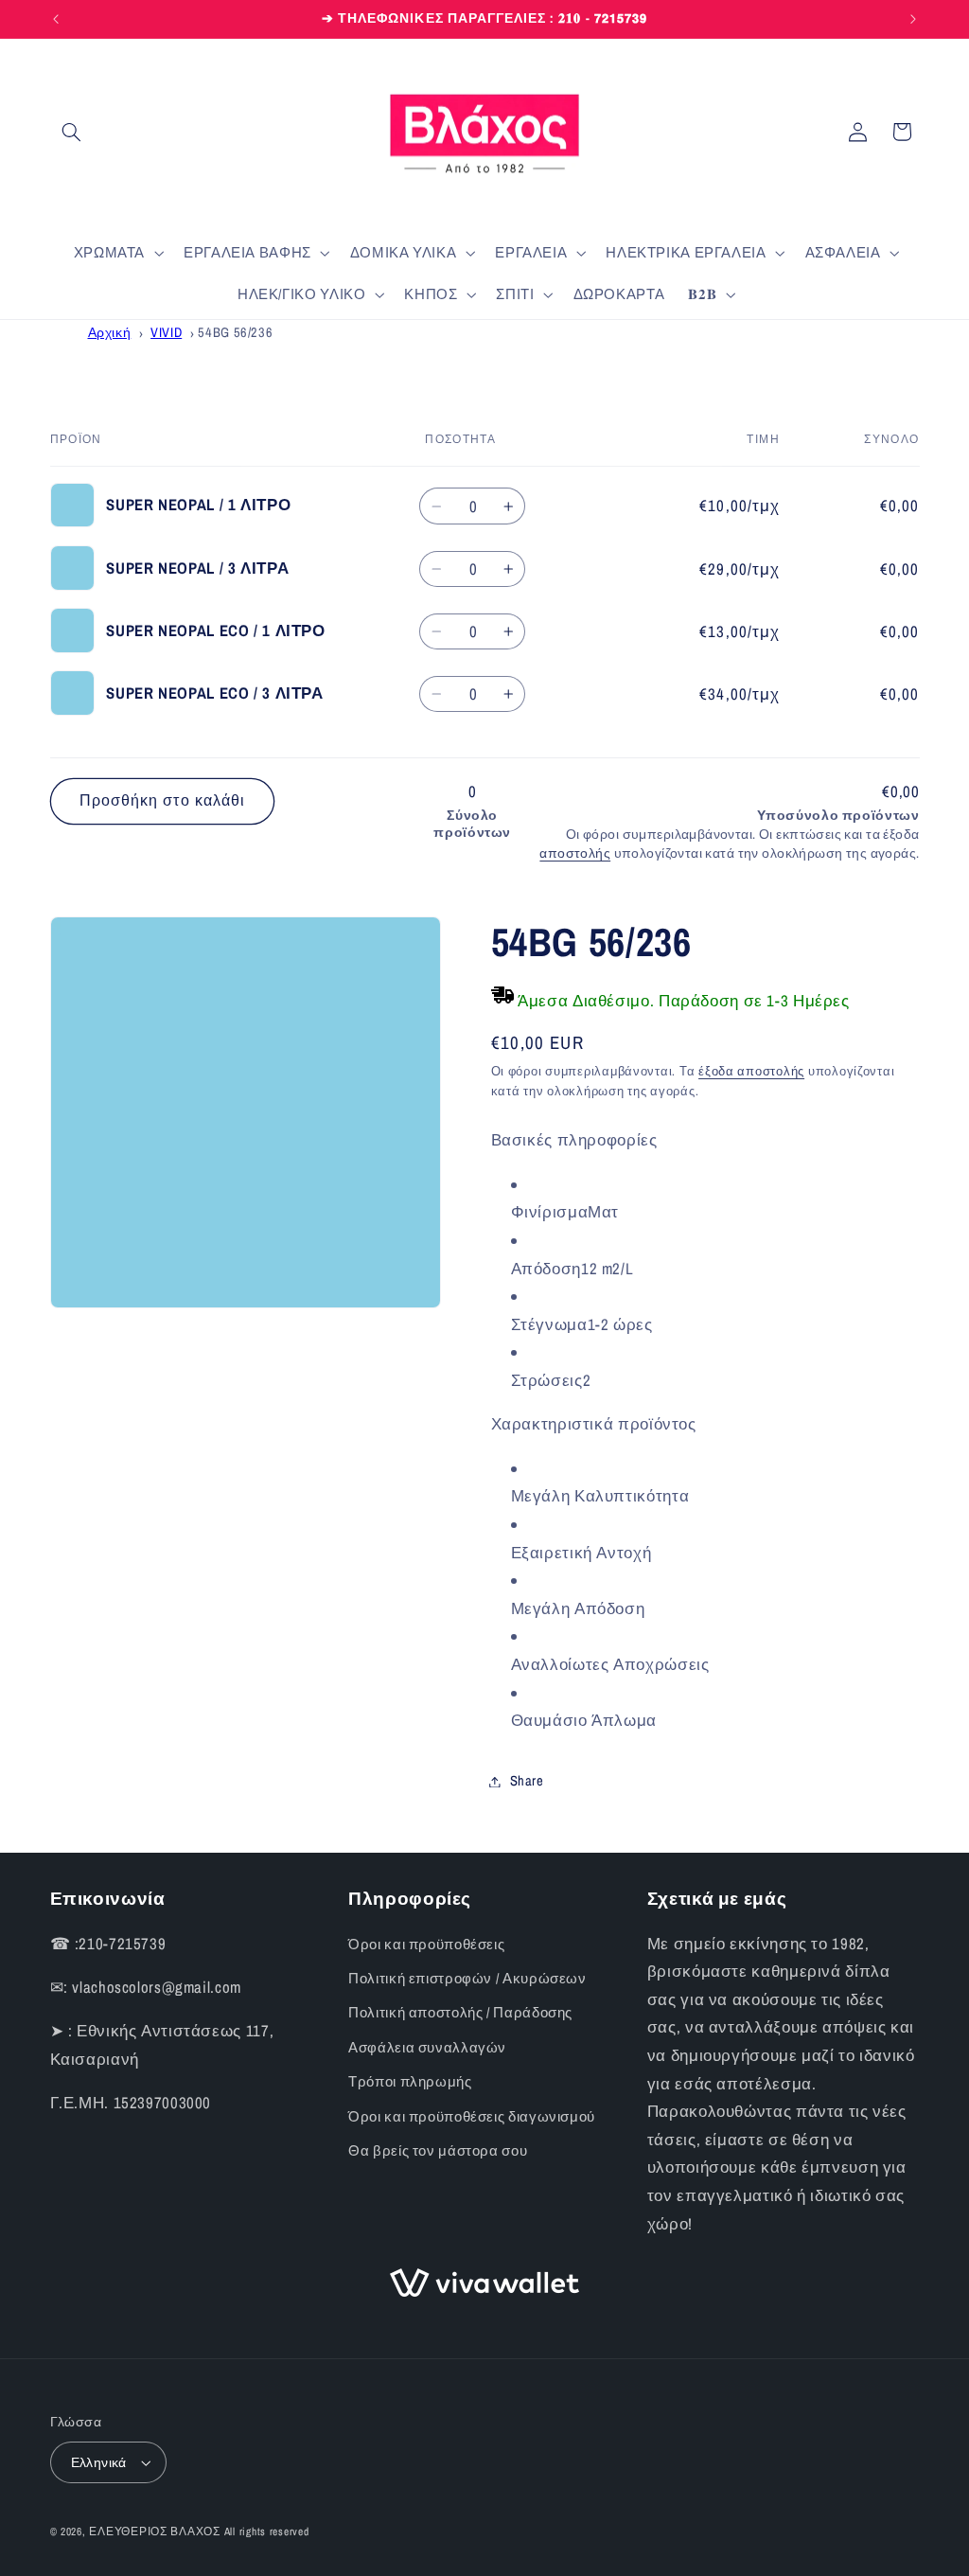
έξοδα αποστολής (751, 1071)
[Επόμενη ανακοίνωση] (913, 19)
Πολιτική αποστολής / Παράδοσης (460, 2013)
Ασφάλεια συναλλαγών (427, 2048)
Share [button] (527, 1781)
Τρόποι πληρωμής (410, 2082)
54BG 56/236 (235, 332)
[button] (72, 132)
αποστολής (575, 853)
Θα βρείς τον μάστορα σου (438, 2151)
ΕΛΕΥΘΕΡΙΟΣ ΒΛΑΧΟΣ (155, 2532)
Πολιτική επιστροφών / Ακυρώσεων (467, 1979)
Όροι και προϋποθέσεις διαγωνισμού (472, 2117)
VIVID (166, 332)
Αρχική (110, 332)
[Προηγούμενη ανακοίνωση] (56, 19)
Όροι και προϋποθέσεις (426, 1945)
